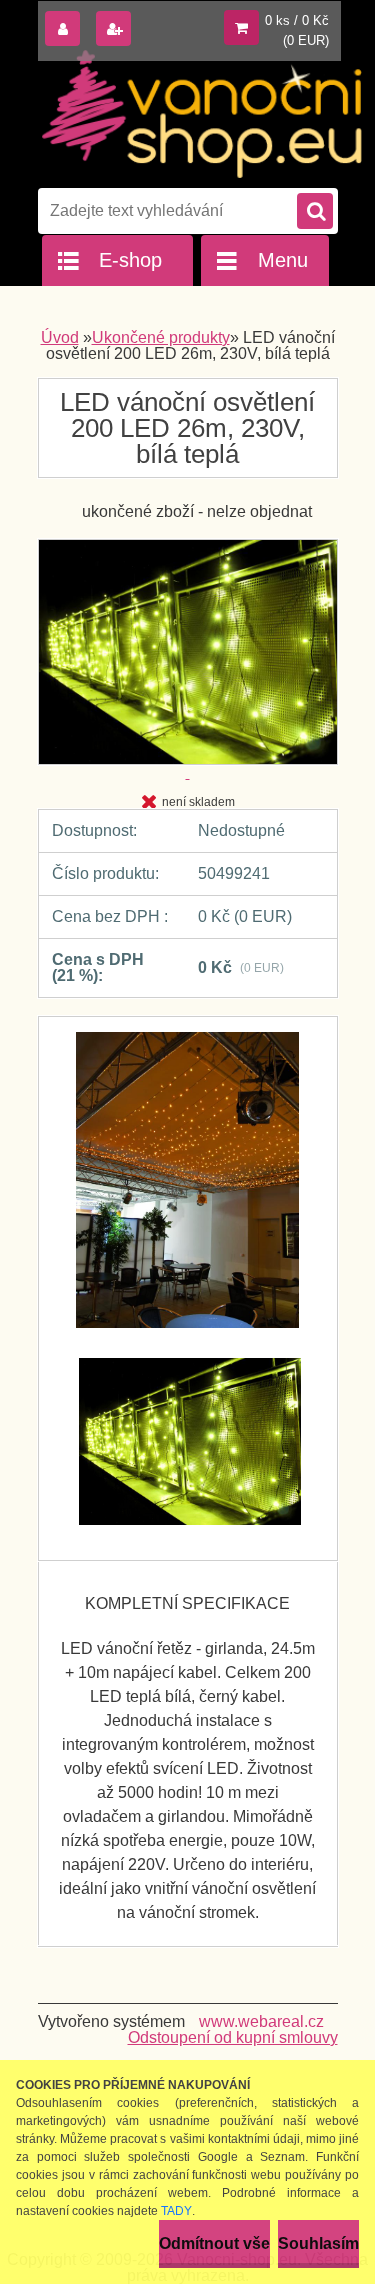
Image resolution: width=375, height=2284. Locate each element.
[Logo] (203, 114)
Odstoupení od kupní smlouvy (233, 2037)
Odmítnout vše (214, 2243)
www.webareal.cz (261, 2021)
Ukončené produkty (161, 337)
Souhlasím (318, 2243)
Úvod (60, 337)
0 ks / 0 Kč (297, 20)
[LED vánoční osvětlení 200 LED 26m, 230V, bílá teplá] (188, 1190)
